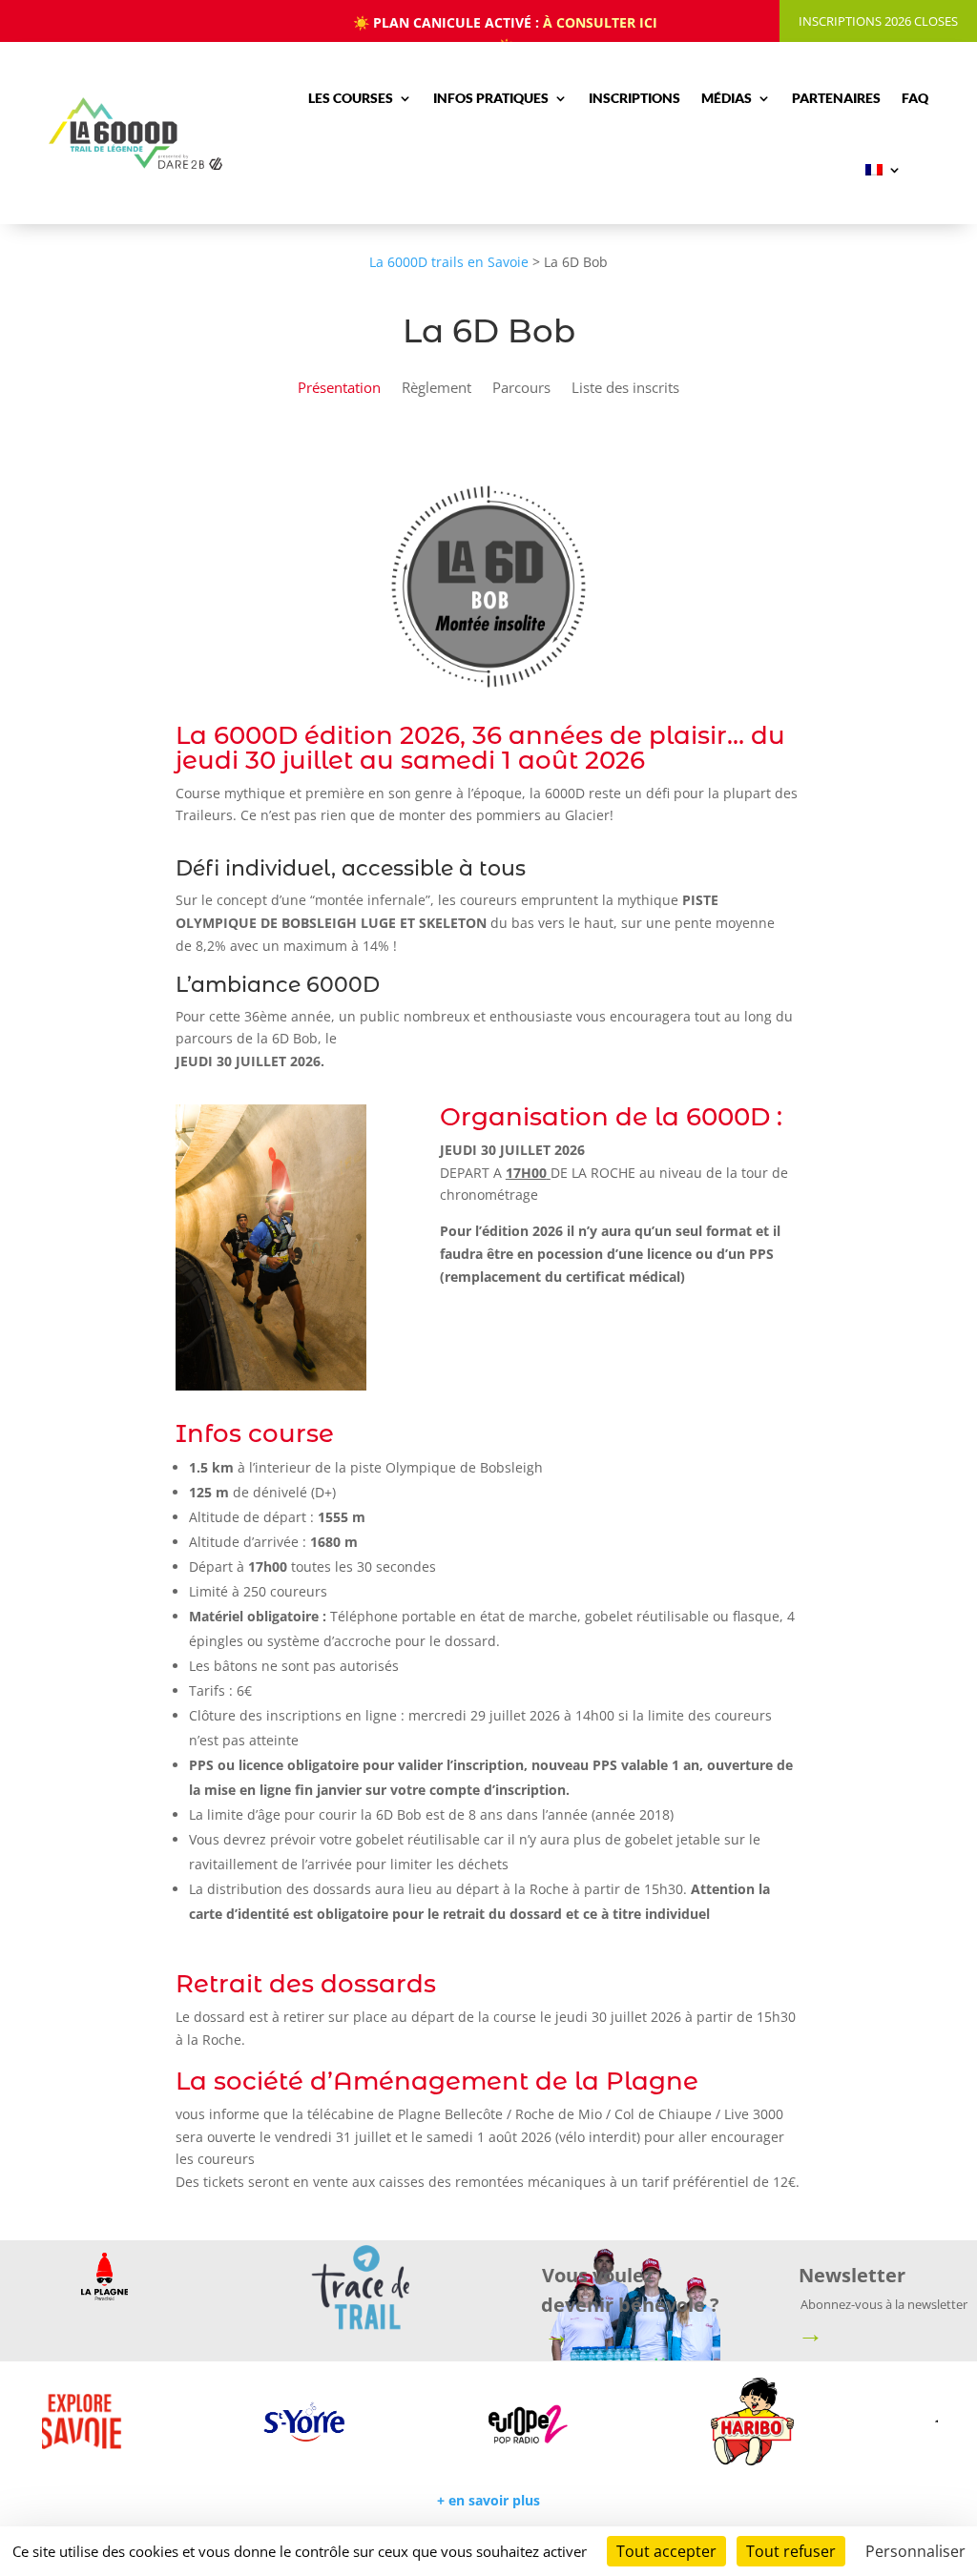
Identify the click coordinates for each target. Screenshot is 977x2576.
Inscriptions (634, 98)
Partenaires (836, 98)
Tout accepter (666, 2551)
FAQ (915, 98)
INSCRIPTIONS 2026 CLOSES (878, 21)
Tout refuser (791, 2551)
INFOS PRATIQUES (491, 98)
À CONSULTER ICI (600, 22)
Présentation (339, 389)
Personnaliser (915, 2551)
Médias (727, 98)
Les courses (351, 98)
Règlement (437, 389)
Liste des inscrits (625, 389)
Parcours (521, 389)
